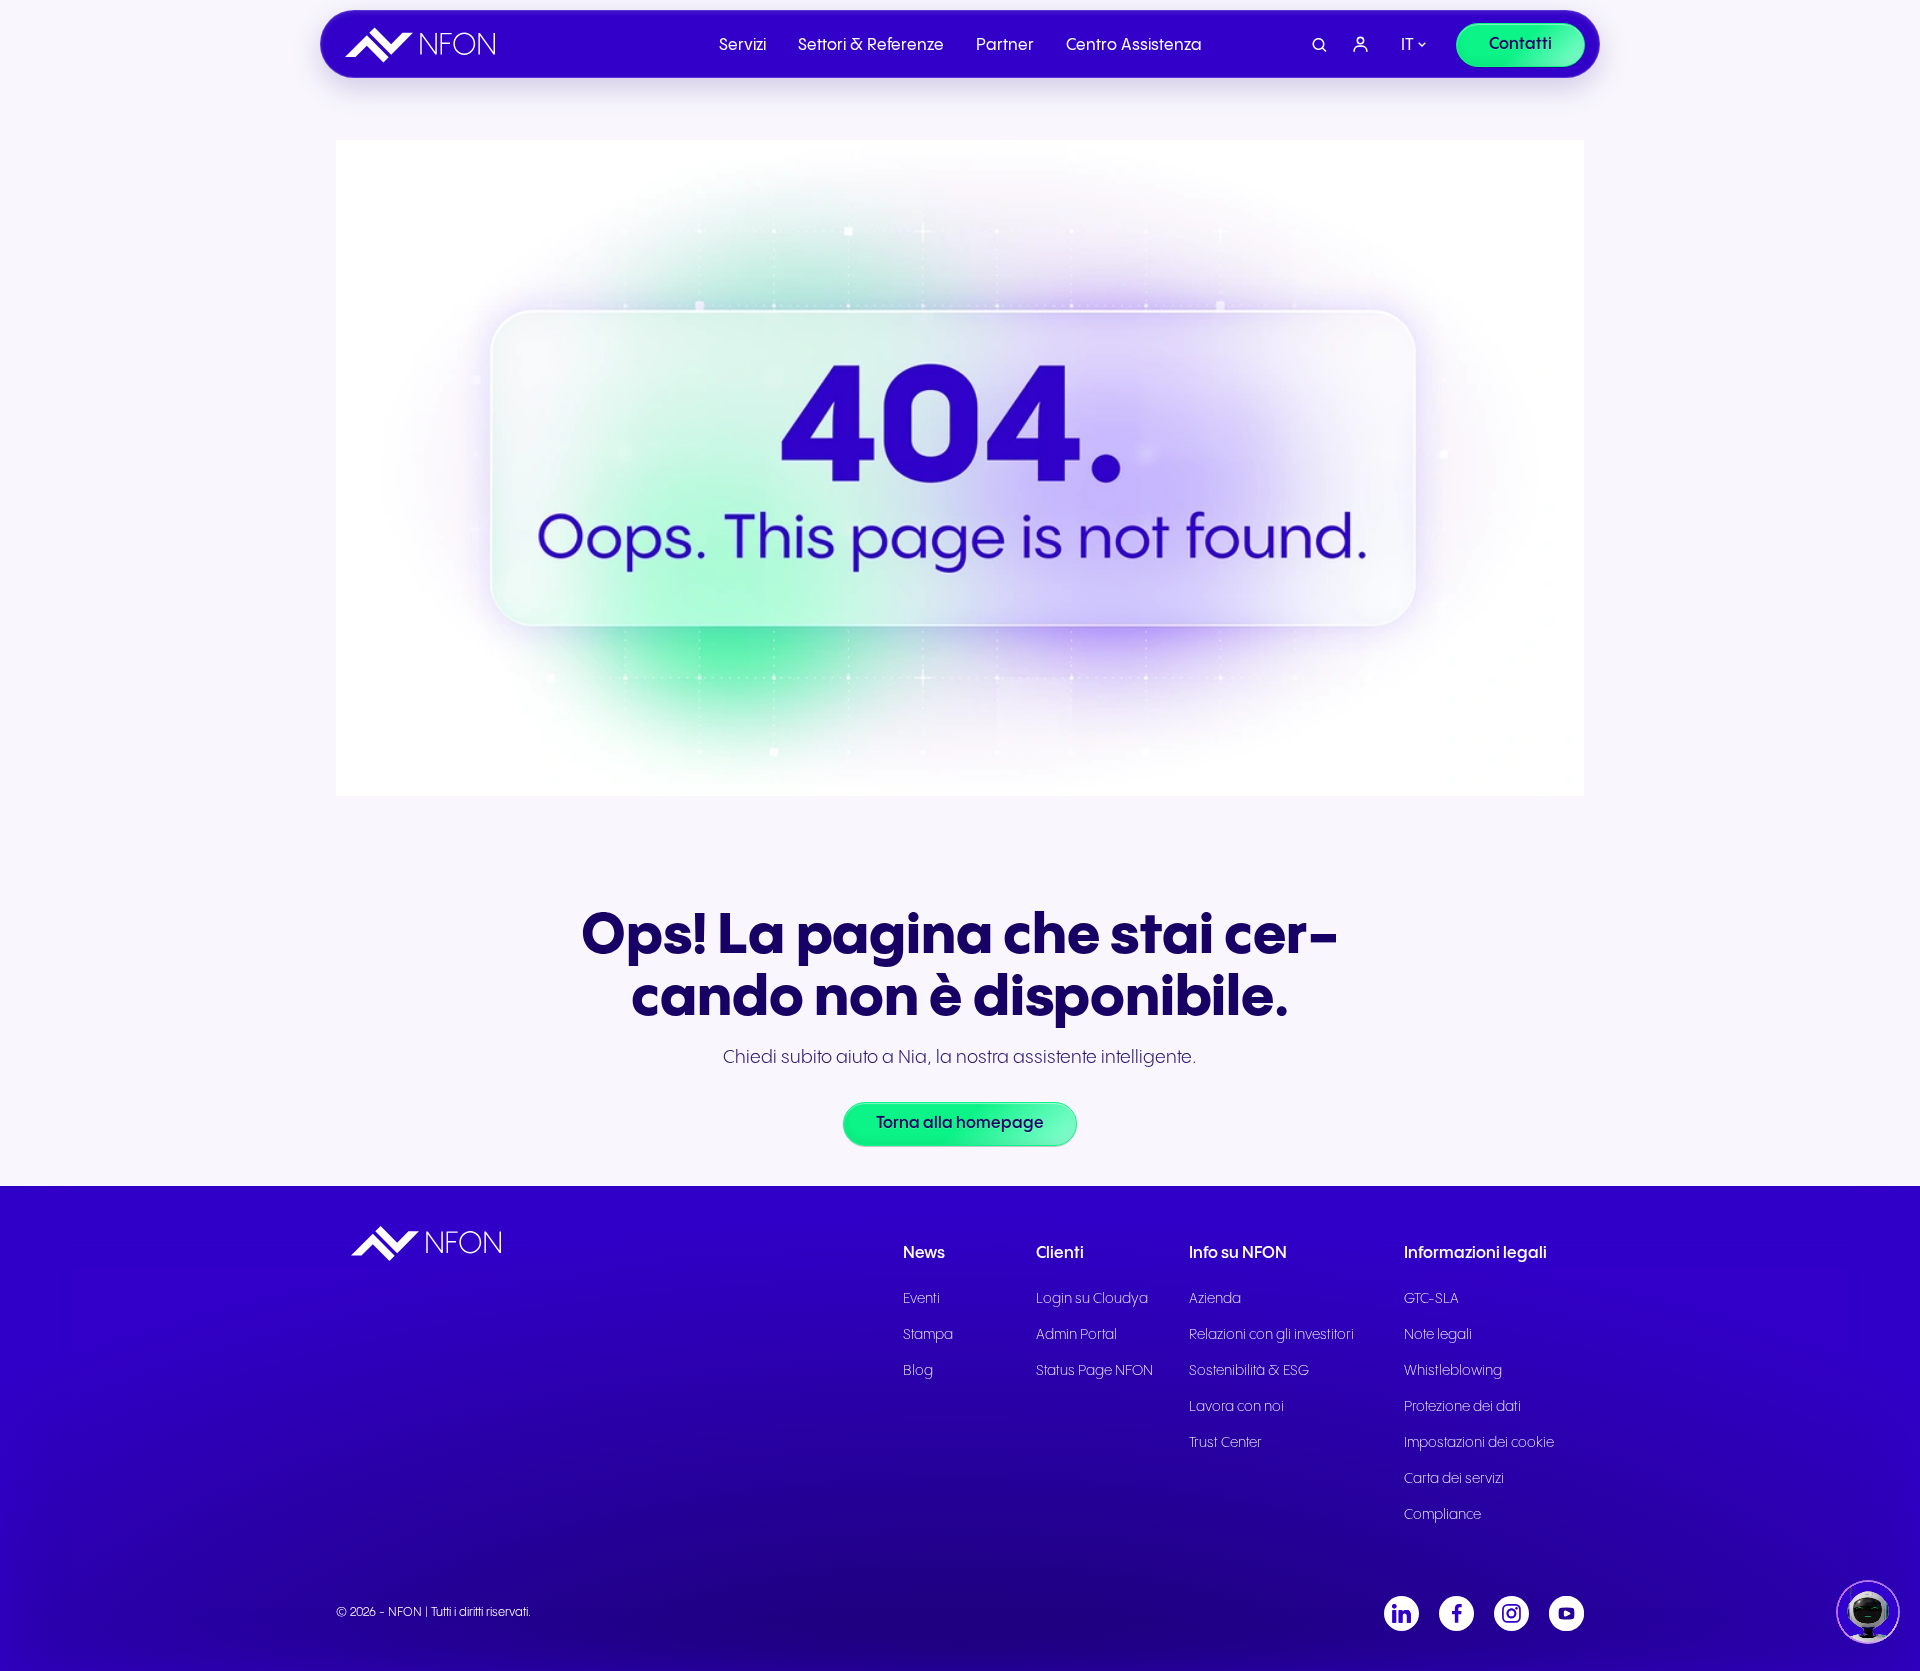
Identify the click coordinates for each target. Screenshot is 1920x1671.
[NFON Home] (425, 45)
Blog (918, 1371)
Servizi (742, 45)
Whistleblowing (1453, 1371)
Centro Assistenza (1134, 45)
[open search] (1319, 45)
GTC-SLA (1431, 1299)
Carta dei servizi (1454, 1479)
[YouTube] (1566, 1613)
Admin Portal (1076, 1335)
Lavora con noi (1236, 1407)
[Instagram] (1511, 1613)
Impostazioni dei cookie (1479, 1443)
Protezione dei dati (1462, 1407)
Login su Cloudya (1092, 1299)
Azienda (1215, 1299)
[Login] (1361, 45)
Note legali (1438, 1335)
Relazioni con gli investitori (1271, 1335)
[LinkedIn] (1401, 1613)
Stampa (928, 1335)
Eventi (921, 1299)
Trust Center (1225, 1443)
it (1407, 45)
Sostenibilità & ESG (1249, 1371)
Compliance (1442, 1515)
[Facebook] (1456, 1613)
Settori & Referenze (871, 45)
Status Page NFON (1094, 1371)
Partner (1005, 45)
